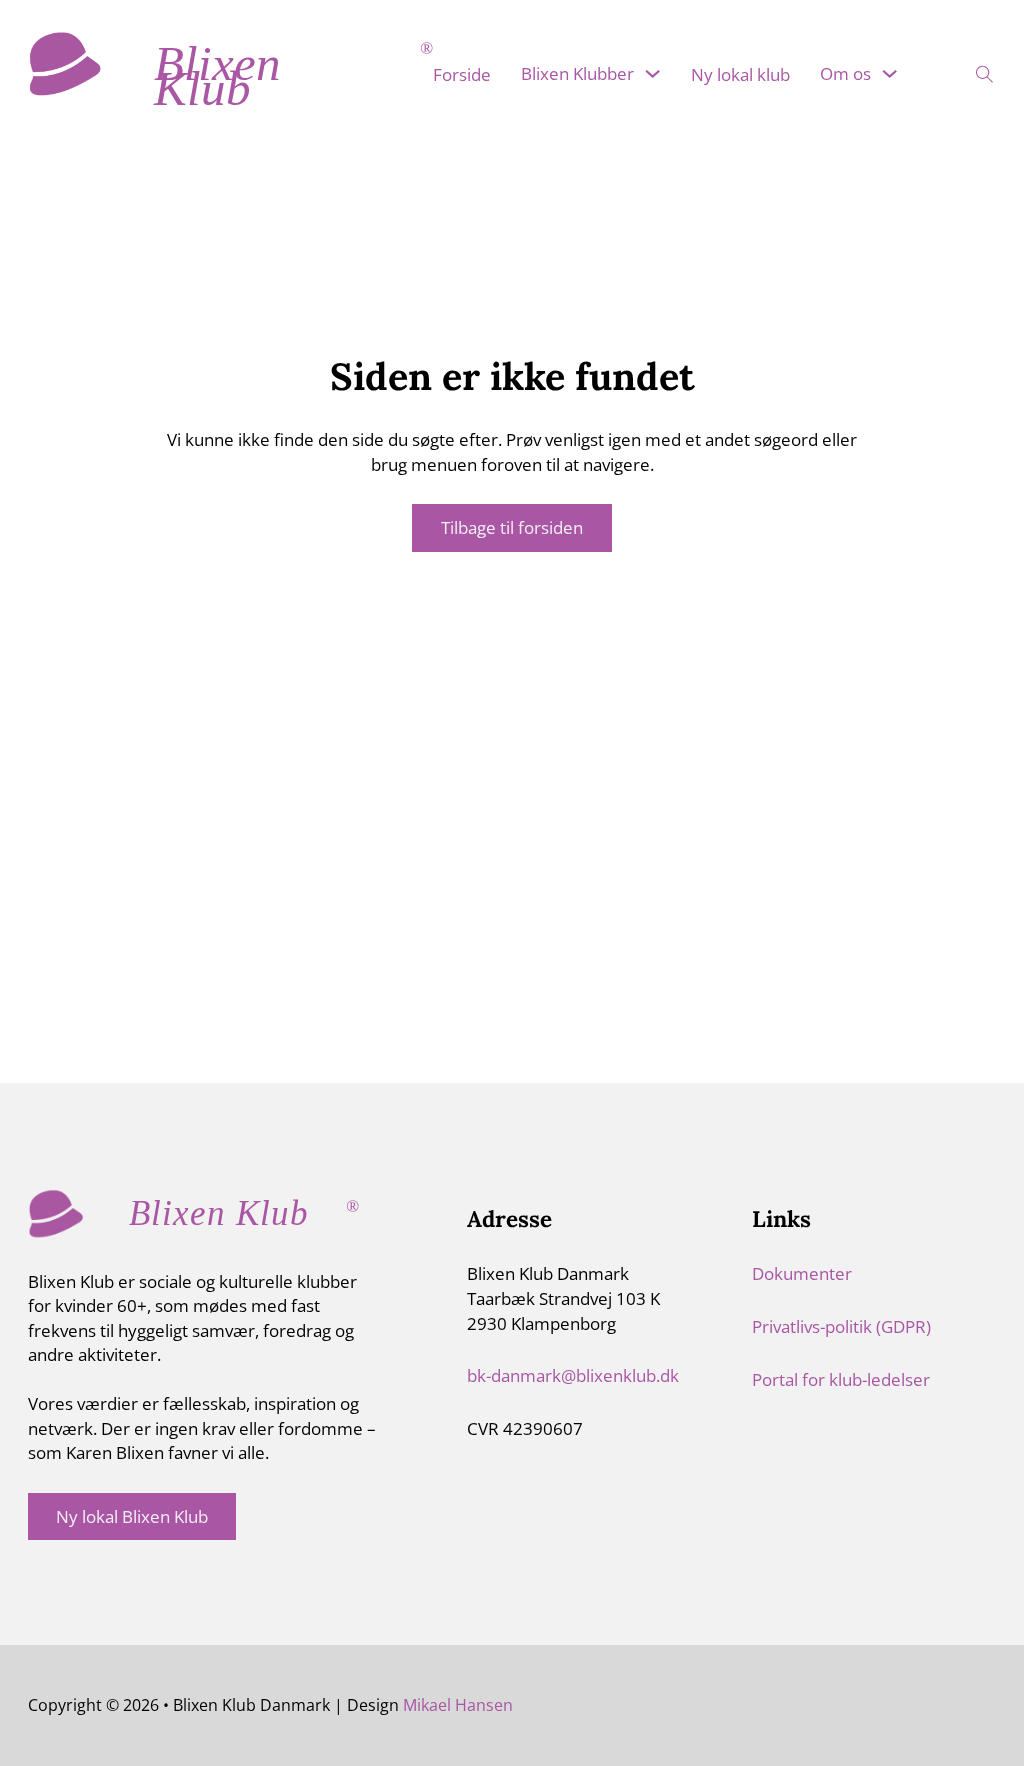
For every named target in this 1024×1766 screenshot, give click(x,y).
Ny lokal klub (740, 74)
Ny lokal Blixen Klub (132, 1516)
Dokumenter (802, 1273)
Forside (462, 74)
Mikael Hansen (458, 1705)
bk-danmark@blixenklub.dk (573, 1375)
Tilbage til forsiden (512, 527)
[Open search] (972, 68)
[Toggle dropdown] (652, 73)
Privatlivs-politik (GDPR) (841, 1326)
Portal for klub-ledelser (841, 1379)
